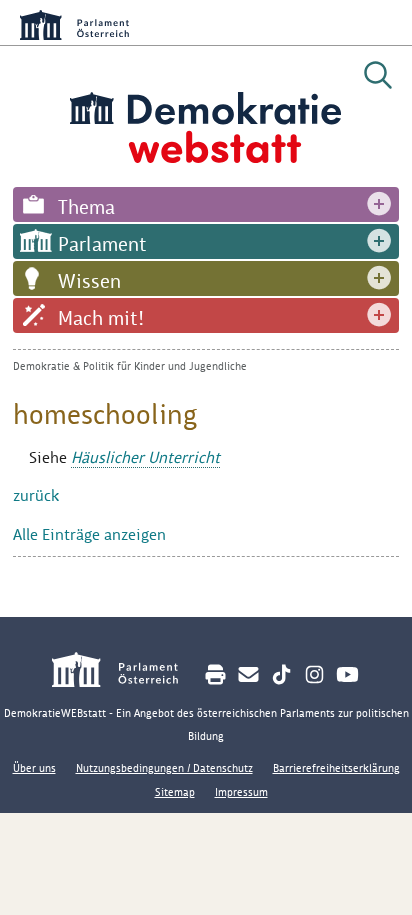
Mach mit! (101, 318)
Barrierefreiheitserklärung (336, 768)
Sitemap (175, 792)
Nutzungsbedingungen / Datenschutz (164, 768)
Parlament (102, 244)
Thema (86, 207)
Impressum (241, 792)
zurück (36, 495)
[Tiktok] (281, 674)
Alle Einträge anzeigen (89, 534)
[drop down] (379, 204)
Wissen (89, 281)
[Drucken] (215, 674)
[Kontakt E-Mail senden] (248, 674)
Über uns (34, 768)
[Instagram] (314, 674)
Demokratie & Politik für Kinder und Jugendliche (130, 366)
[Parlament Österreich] (125, 672)
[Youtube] (347, 674)
